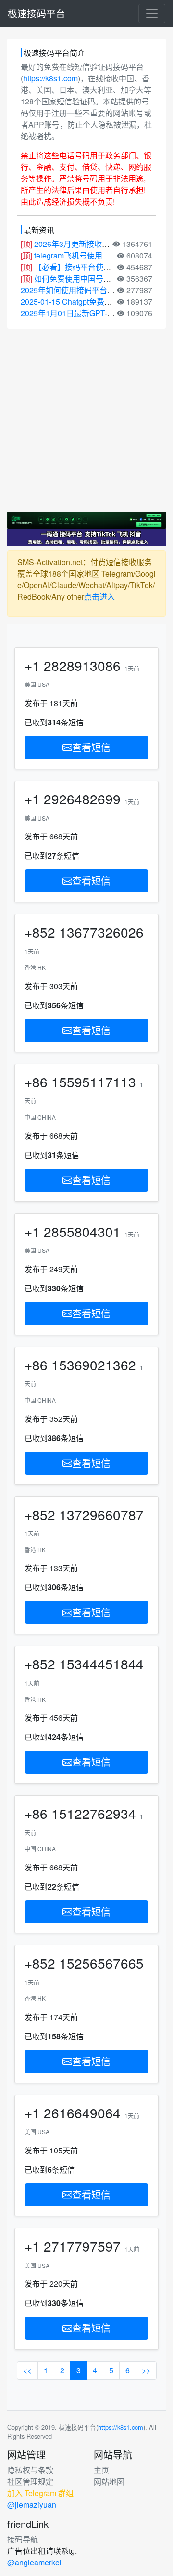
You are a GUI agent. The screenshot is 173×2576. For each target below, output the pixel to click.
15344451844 (101, 1663)
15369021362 (94, 1365)
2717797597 (82, 2246)
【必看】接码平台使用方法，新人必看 (99, 267)
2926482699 (82, 799)
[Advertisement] (86, 420)
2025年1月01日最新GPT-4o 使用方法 (85, 313)
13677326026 (101, 932)
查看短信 (91, 747)
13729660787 (101, 1514)
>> (146, 2370)
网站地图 (109, 2481)
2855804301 (82, 1231)
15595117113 (94, 1082)
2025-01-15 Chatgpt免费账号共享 (78, 302)
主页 (101, 2470)
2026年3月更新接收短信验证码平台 (95, 244)
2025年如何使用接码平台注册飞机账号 (87, 290)
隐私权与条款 (30, 2470)
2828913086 (82, 665)
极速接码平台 (37, 13)
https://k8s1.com (50, 78)
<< (27, 2370)
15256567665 (101, 1963)
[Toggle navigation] (152, 13)
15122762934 (94, 1813)
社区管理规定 (30, 2481)
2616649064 (82, 2112)
